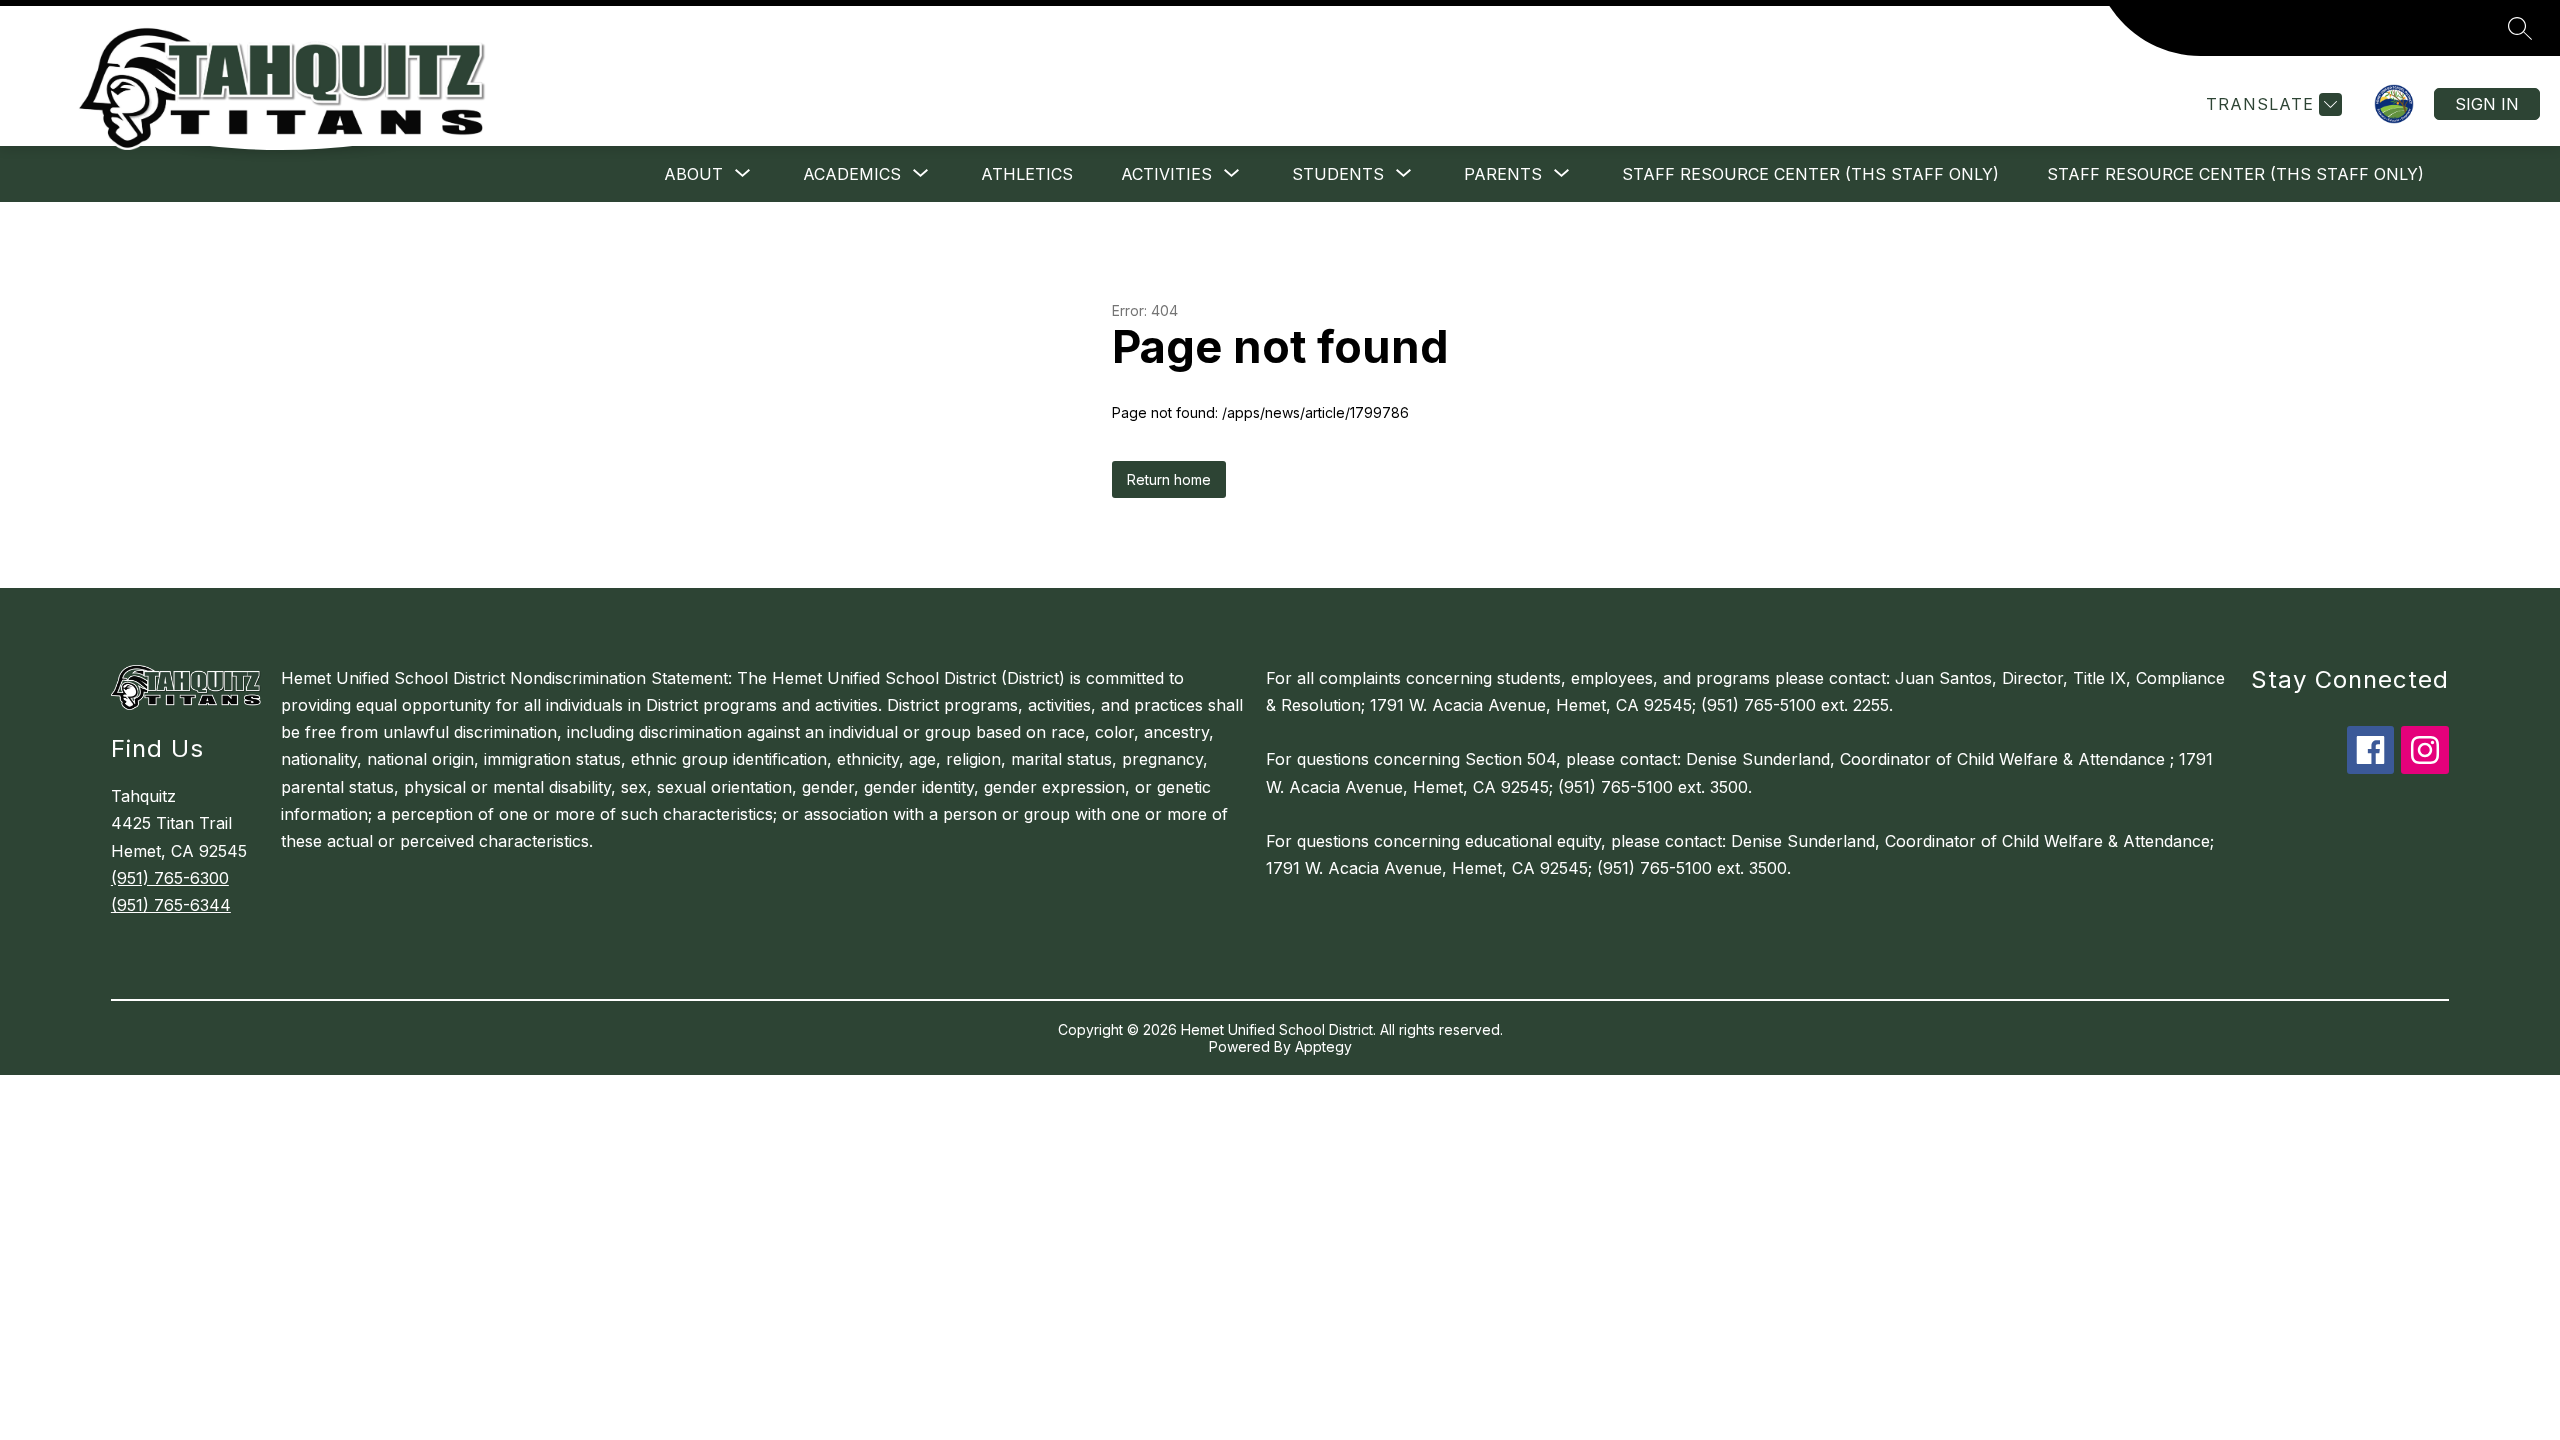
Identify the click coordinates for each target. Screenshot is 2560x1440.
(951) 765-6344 (171, 905)
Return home (1169, 479)
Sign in (2487, 104)
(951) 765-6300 (170, 878)
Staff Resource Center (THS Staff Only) (1810, 174)
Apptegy (1323, 1046)
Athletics (1027, 174)
